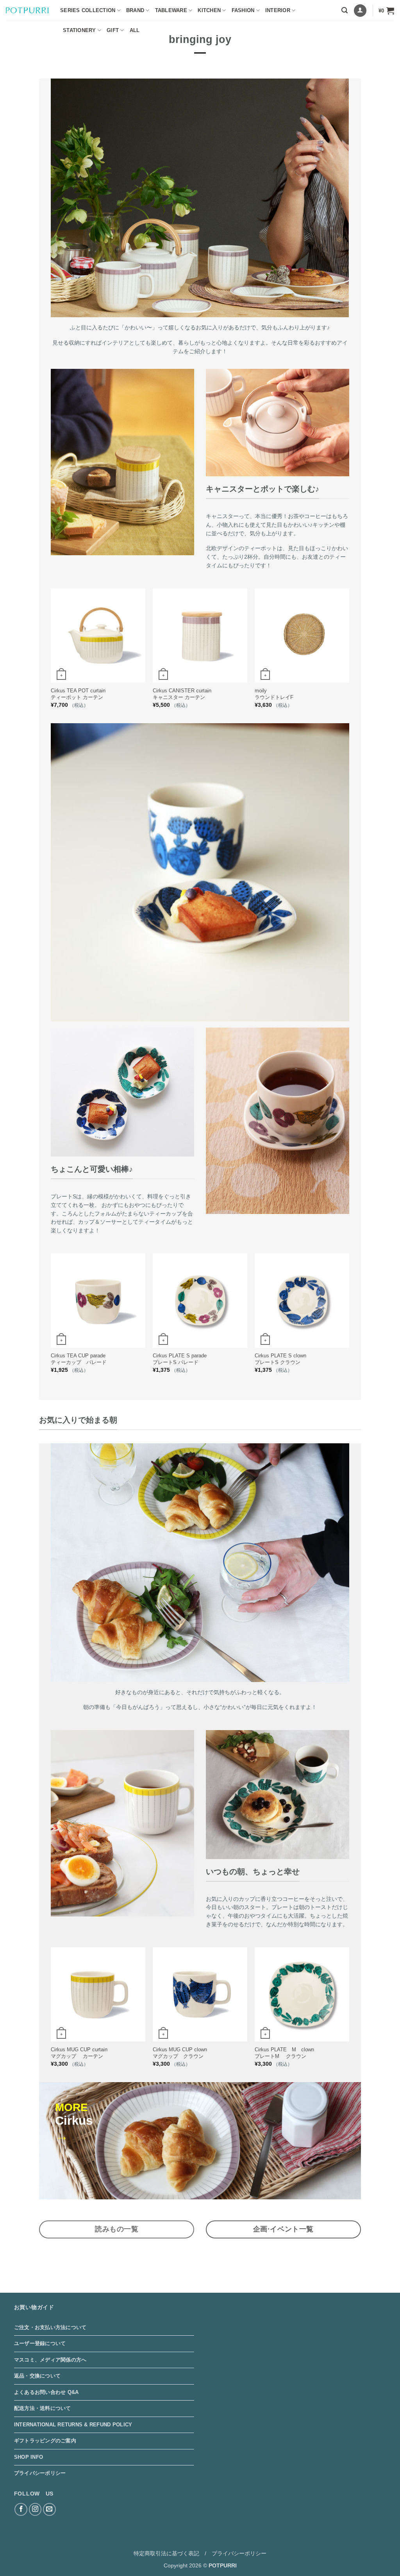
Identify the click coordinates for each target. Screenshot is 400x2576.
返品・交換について (37, 2376)
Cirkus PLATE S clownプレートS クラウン (280, 1359)
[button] (345, 10)
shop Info (29, 2457)
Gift (113, 30)
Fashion (243, 10)
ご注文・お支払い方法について (50, 2327)
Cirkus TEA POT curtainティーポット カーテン (78, 694)
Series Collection (88, 10)
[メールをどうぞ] (49, 2509)
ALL (135, 30)
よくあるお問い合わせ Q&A (46, 2392)
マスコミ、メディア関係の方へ (50, 2360)
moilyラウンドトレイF (274, 694)
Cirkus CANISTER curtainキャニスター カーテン (182, 694)
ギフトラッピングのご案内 (45, 2441)
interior (278, 10)
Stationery (79, 30)
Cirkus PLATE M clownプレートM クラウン (284, 2053)
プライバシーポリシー (40, 2473)
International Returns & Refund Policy (73, 2425)
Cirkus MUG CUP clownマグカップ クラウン (180, 2053)
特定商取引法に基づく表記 (166, 2553)
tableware (171, 10)
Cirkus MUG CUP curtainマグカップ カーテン (79, 2053)
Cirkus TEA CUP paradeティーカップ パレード (79, 1359)
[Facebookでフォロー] (21, 2509)
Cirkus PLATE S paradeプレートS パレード (180, 1359)
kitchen (209, 10)
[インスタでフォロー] (35, 2509)
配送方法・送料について (43, 2408)
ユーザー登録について (40, 2343)
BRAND (135, 10)
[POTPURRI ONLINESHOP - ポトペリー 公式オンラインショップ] (27, 10)
